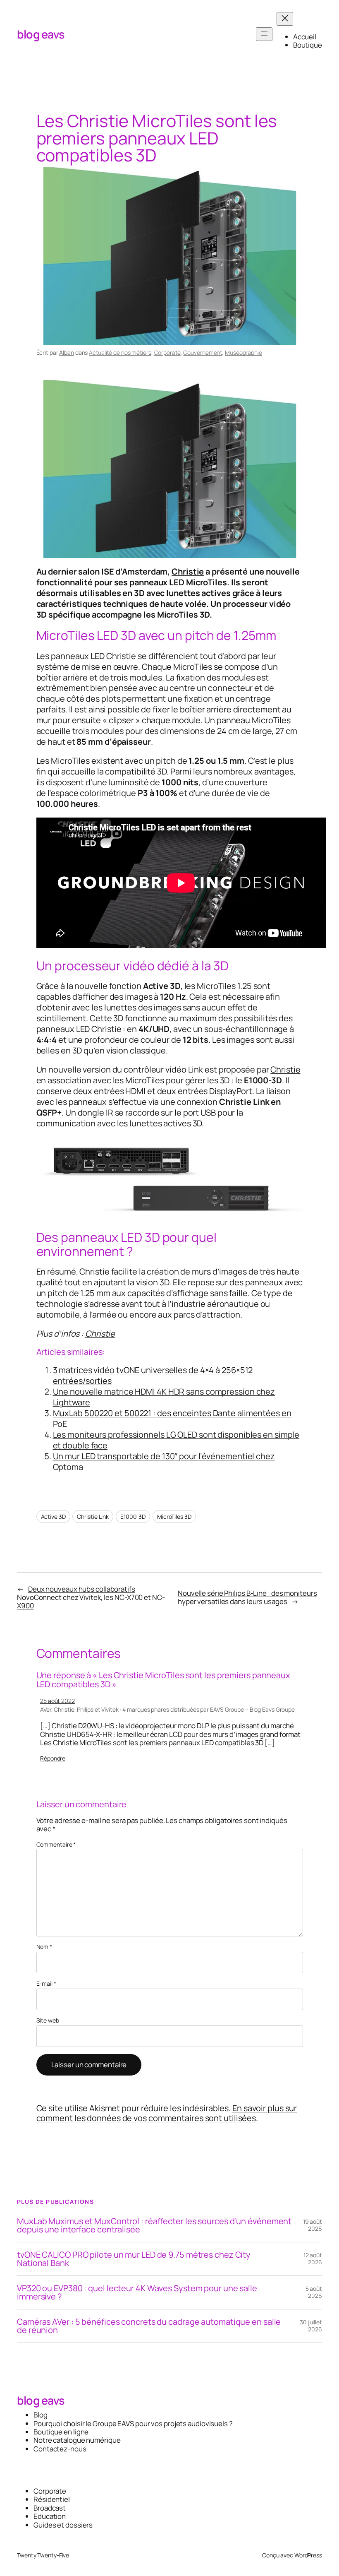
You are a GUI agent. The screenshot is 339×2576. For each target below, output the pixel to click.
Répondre (53, 1758)
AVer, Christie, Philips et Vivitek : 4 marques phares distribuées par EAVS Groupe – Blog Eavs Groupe (167, 1709)
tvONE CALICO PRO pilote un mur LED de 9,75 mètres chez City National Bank (134, 2259)
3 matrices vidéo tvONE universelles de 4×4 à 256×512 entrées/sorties (153, 1375)
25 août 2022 (57, 1701)
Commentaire (56, 1844)
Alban (67, 352)
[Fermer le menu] (285, 19)
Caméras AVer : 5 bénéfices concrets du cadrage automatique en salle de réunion (149, 2326)
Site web (48, 2021)
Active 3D (53, 1516)
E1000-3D (133, 1516)
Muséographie (244, 352)
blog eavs (41, 34)
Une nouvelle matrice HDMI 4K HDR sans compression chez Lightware (164, 1397)
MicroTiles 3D (174, 1516)
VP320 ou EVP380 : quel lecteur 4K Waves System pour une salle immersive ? (137, 2292)
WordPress (308, 2555)
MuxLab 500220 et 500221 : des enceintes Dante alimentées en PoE (172, 1418)
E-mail (46, 1984)
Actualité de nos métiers (120, 352)
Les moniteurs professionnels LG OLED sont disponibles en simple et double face (176, 1440)
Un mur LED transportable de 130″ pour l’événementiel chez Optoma (164, 1461)
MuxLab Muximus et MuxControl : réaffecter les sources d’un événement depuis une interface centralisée (154, 2225)
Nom (44, 1947)
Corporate (167, 352)
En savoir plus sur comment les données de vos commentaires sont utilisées (167, 2113)
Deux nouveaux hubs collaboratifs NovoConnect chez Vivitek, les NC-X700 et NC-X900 (91, 1597)
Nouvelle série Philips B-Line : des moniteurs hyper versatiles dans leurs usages (247, 1597)
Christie (188, 571)
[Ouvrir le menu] (264, 34)
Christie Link (93, 1516)
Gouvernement (203, 352)
